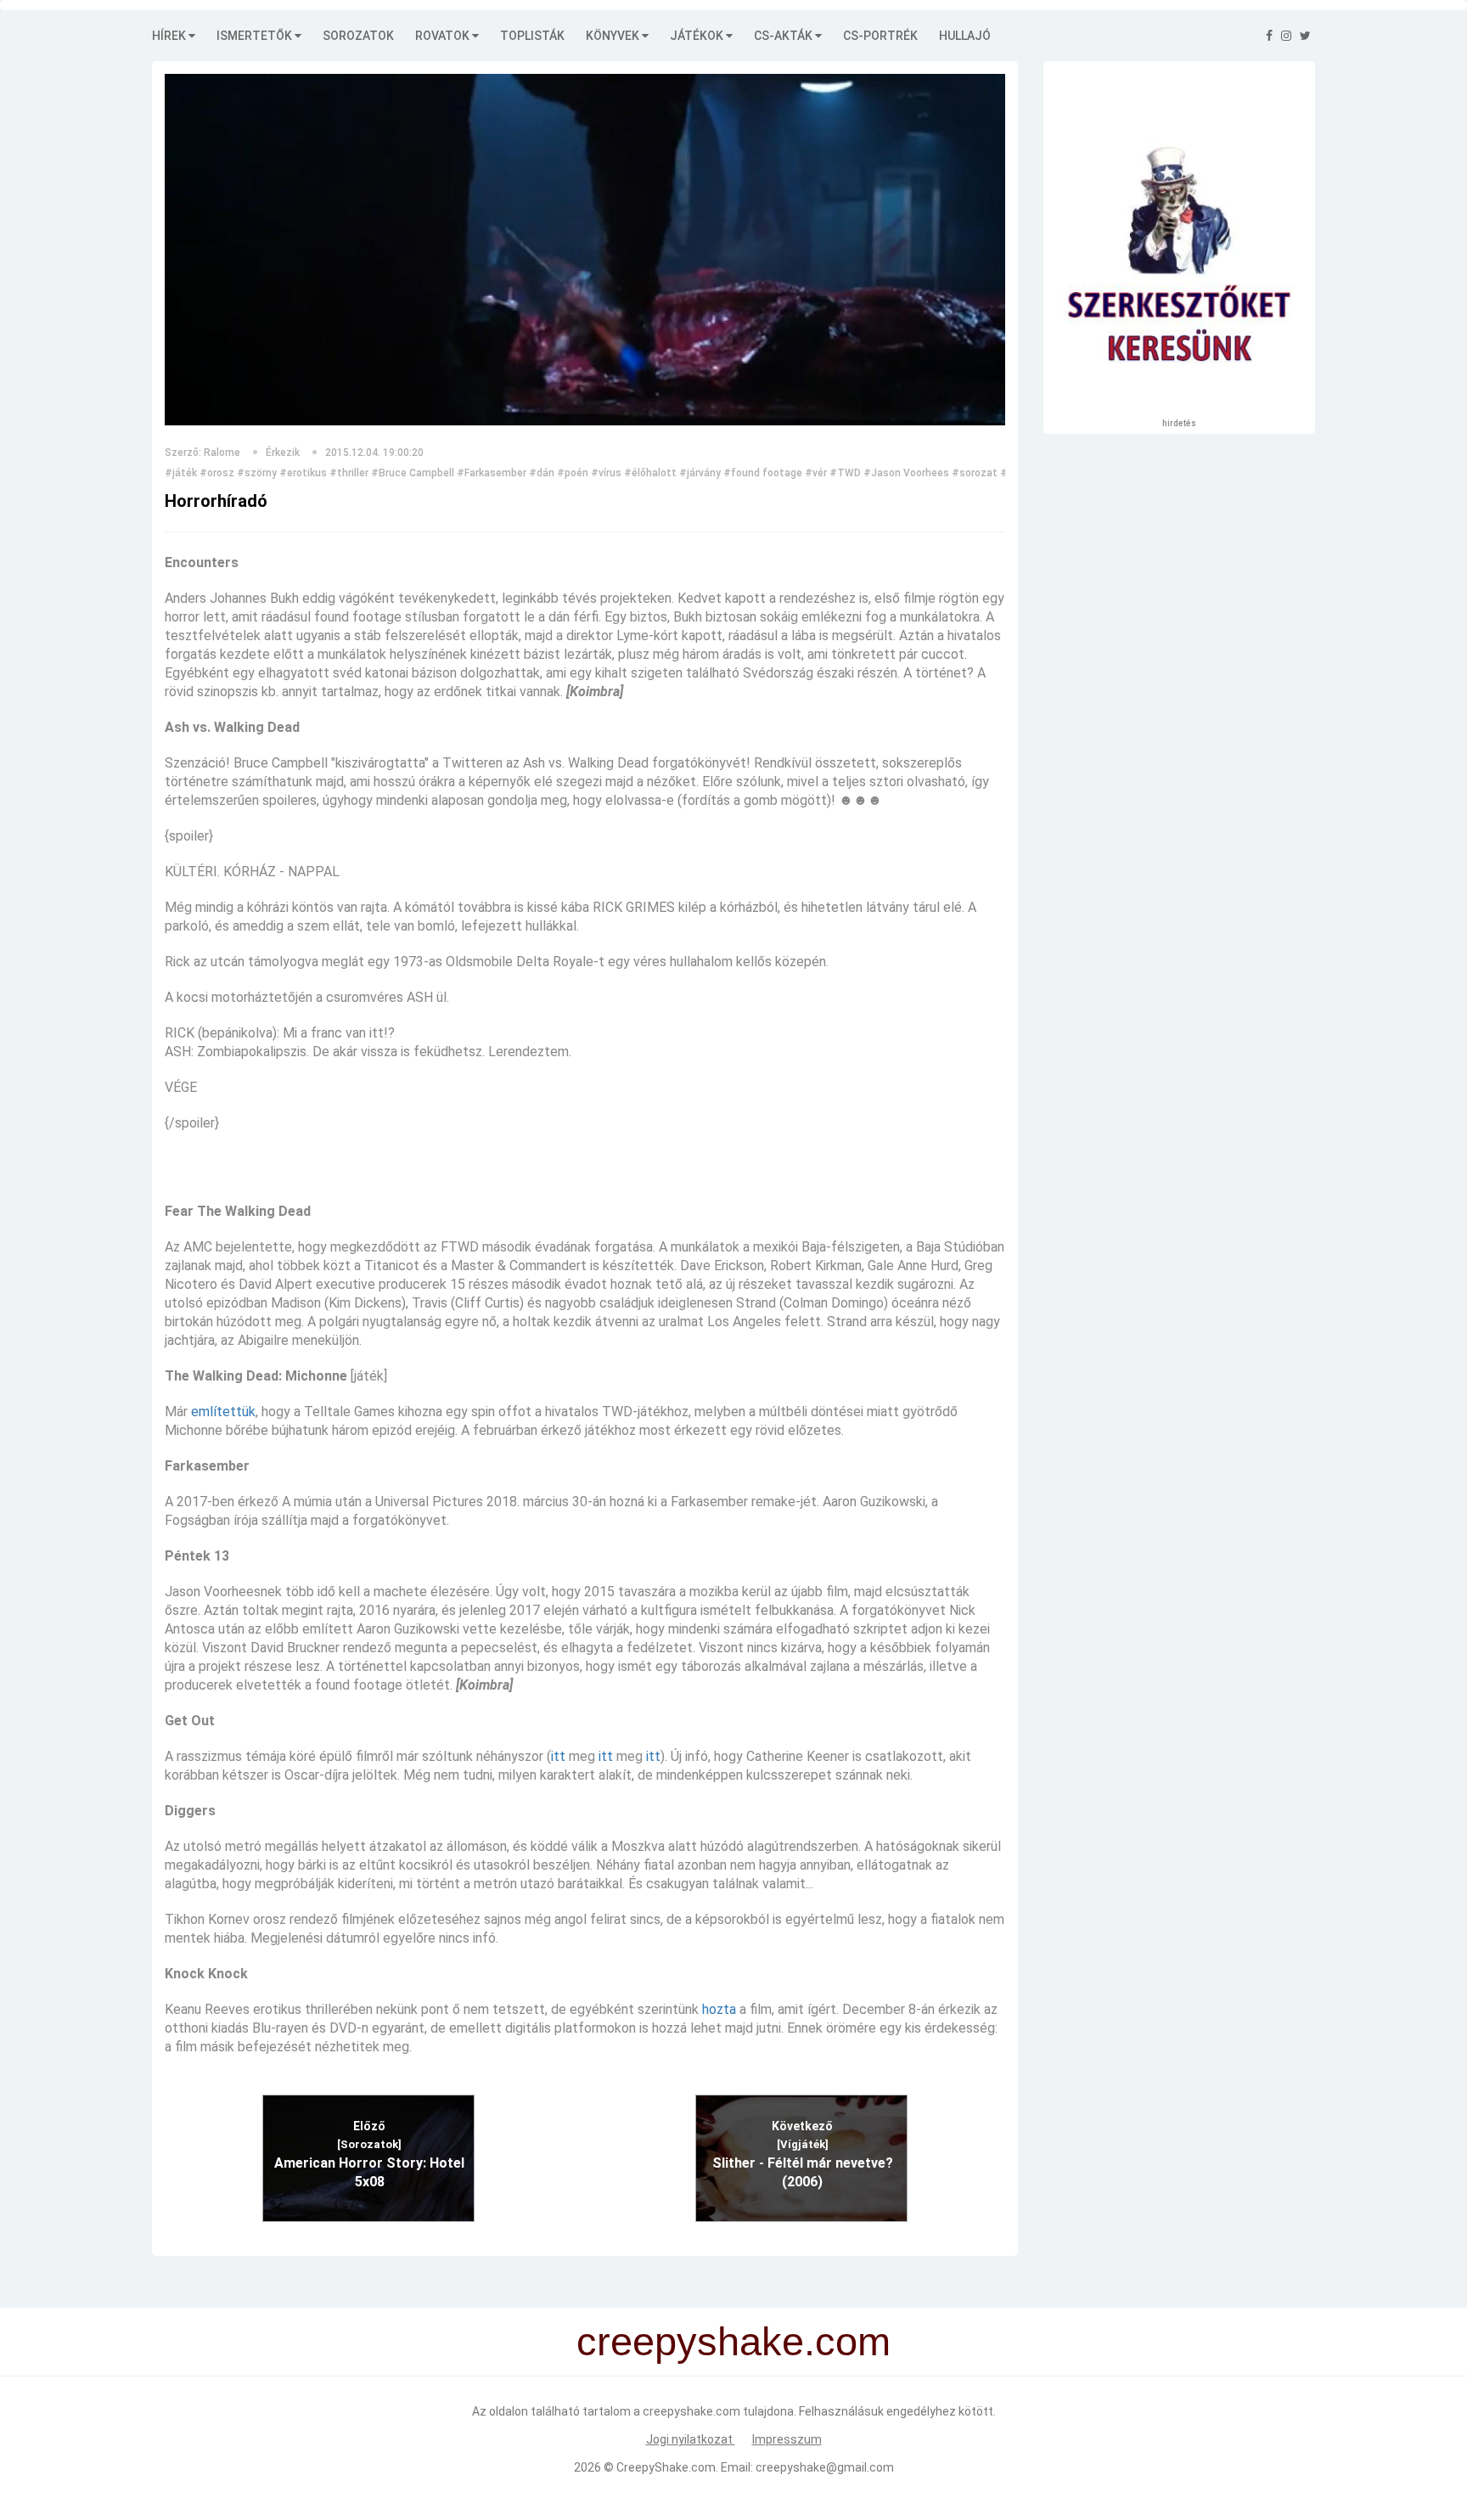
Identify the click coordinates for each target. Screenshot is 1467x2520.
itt (558, 1756)
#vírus (606, 473)
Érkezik (283, 453)
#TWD (845, 473)
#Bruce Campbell (413, 473)
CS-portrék (880, 36)
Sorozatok (358, 36)
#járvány (700, 473)
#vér (816, 473)
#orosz (217, 473)
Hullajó (965, 36)
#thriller (349, 473)
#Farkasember (492, 473)
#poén (573, 473)
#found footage (763, 473)
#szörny (257, 473)
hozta (719, 2009)
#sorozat (975, 473)
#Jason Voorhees (906, 473)
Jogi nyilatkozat (691, 2439)
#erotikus (303, 473)
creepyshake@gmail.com (825, 2467)
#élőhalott (650, 473)
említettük (223, 1412)
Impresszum (787, 2439)
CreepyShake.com (666, 2467)
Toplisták (532, 36)
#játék (181, 473)
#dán (542, 473)
